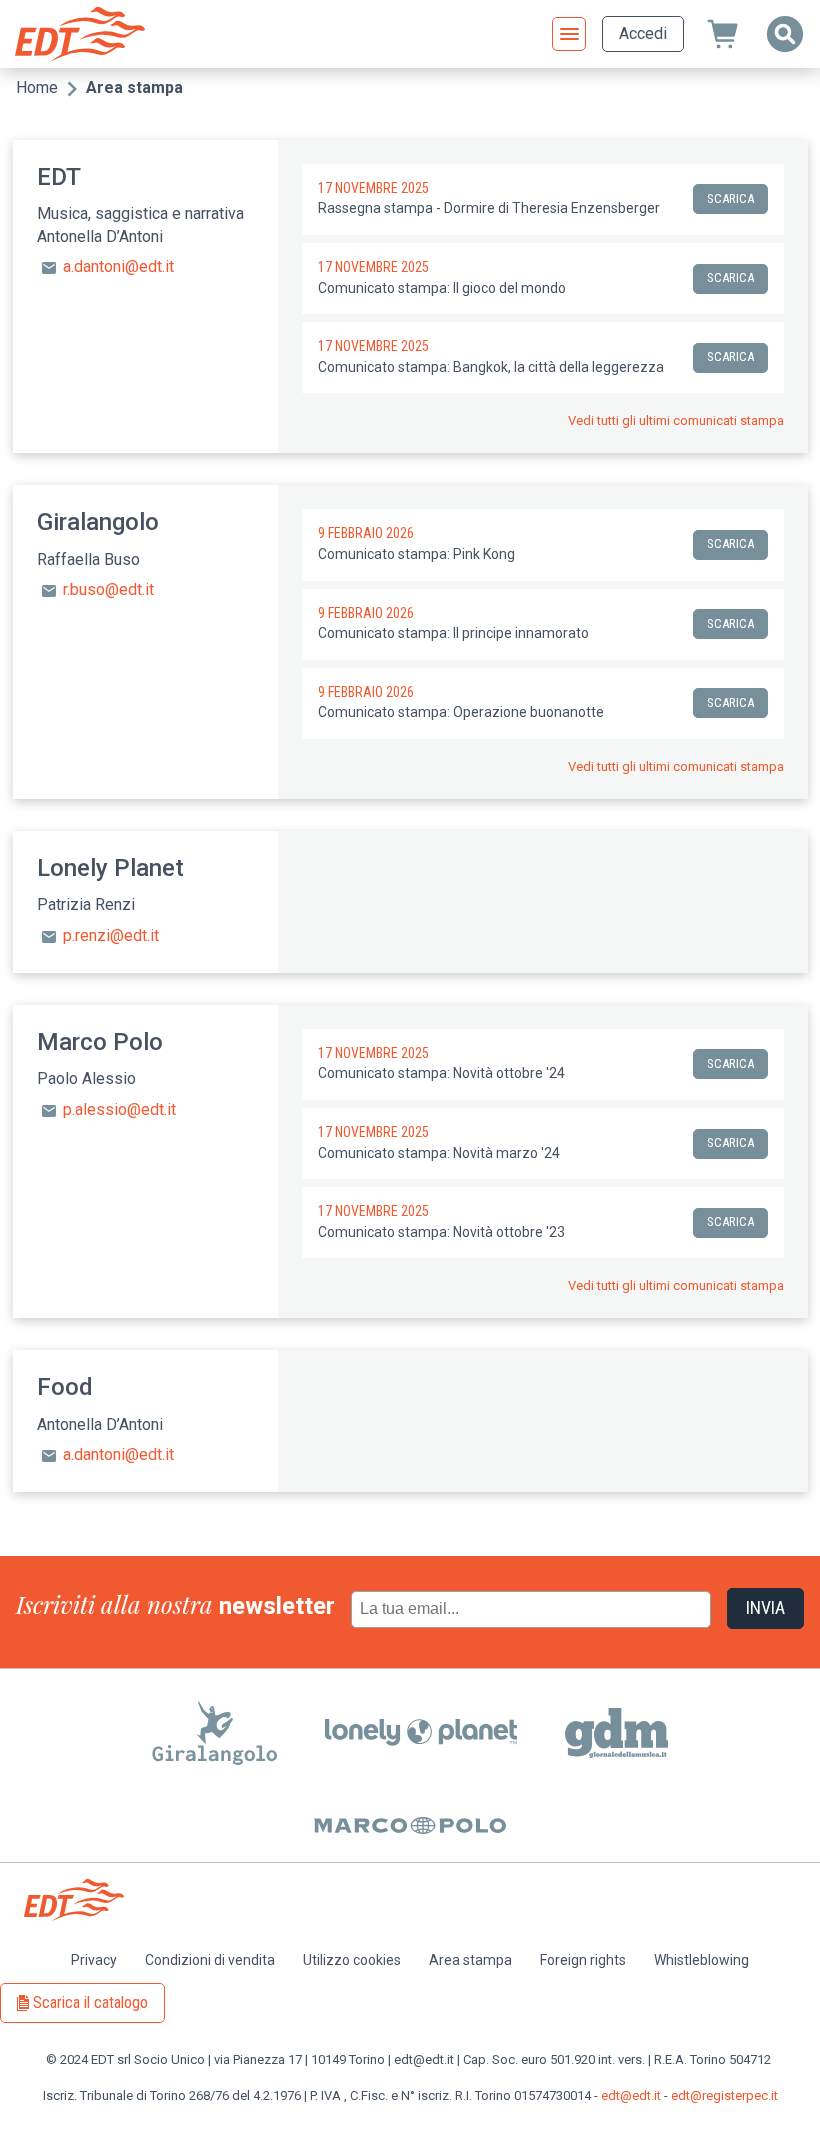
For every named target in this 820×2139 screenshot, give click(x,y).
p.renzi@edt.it (111, 935)
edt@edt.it (631, 2095)
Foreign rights (583, 1960)
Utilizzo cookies (352, 1960)
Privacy (94, 1960)
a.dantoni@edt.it (118, 267)
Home (37, 87)
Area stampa (470, 1960)
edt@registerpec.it (724, 2095)
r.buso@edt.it (108, 590)
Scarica (730, 198)
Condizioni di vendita (210, 1960)
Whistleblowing (701, 1960)
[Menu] (569, 34)
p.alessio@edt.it (119, 1109)
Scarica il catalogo (90, 2002)
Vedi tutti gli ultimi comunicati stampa (676, 421)
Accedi (643, 33)
